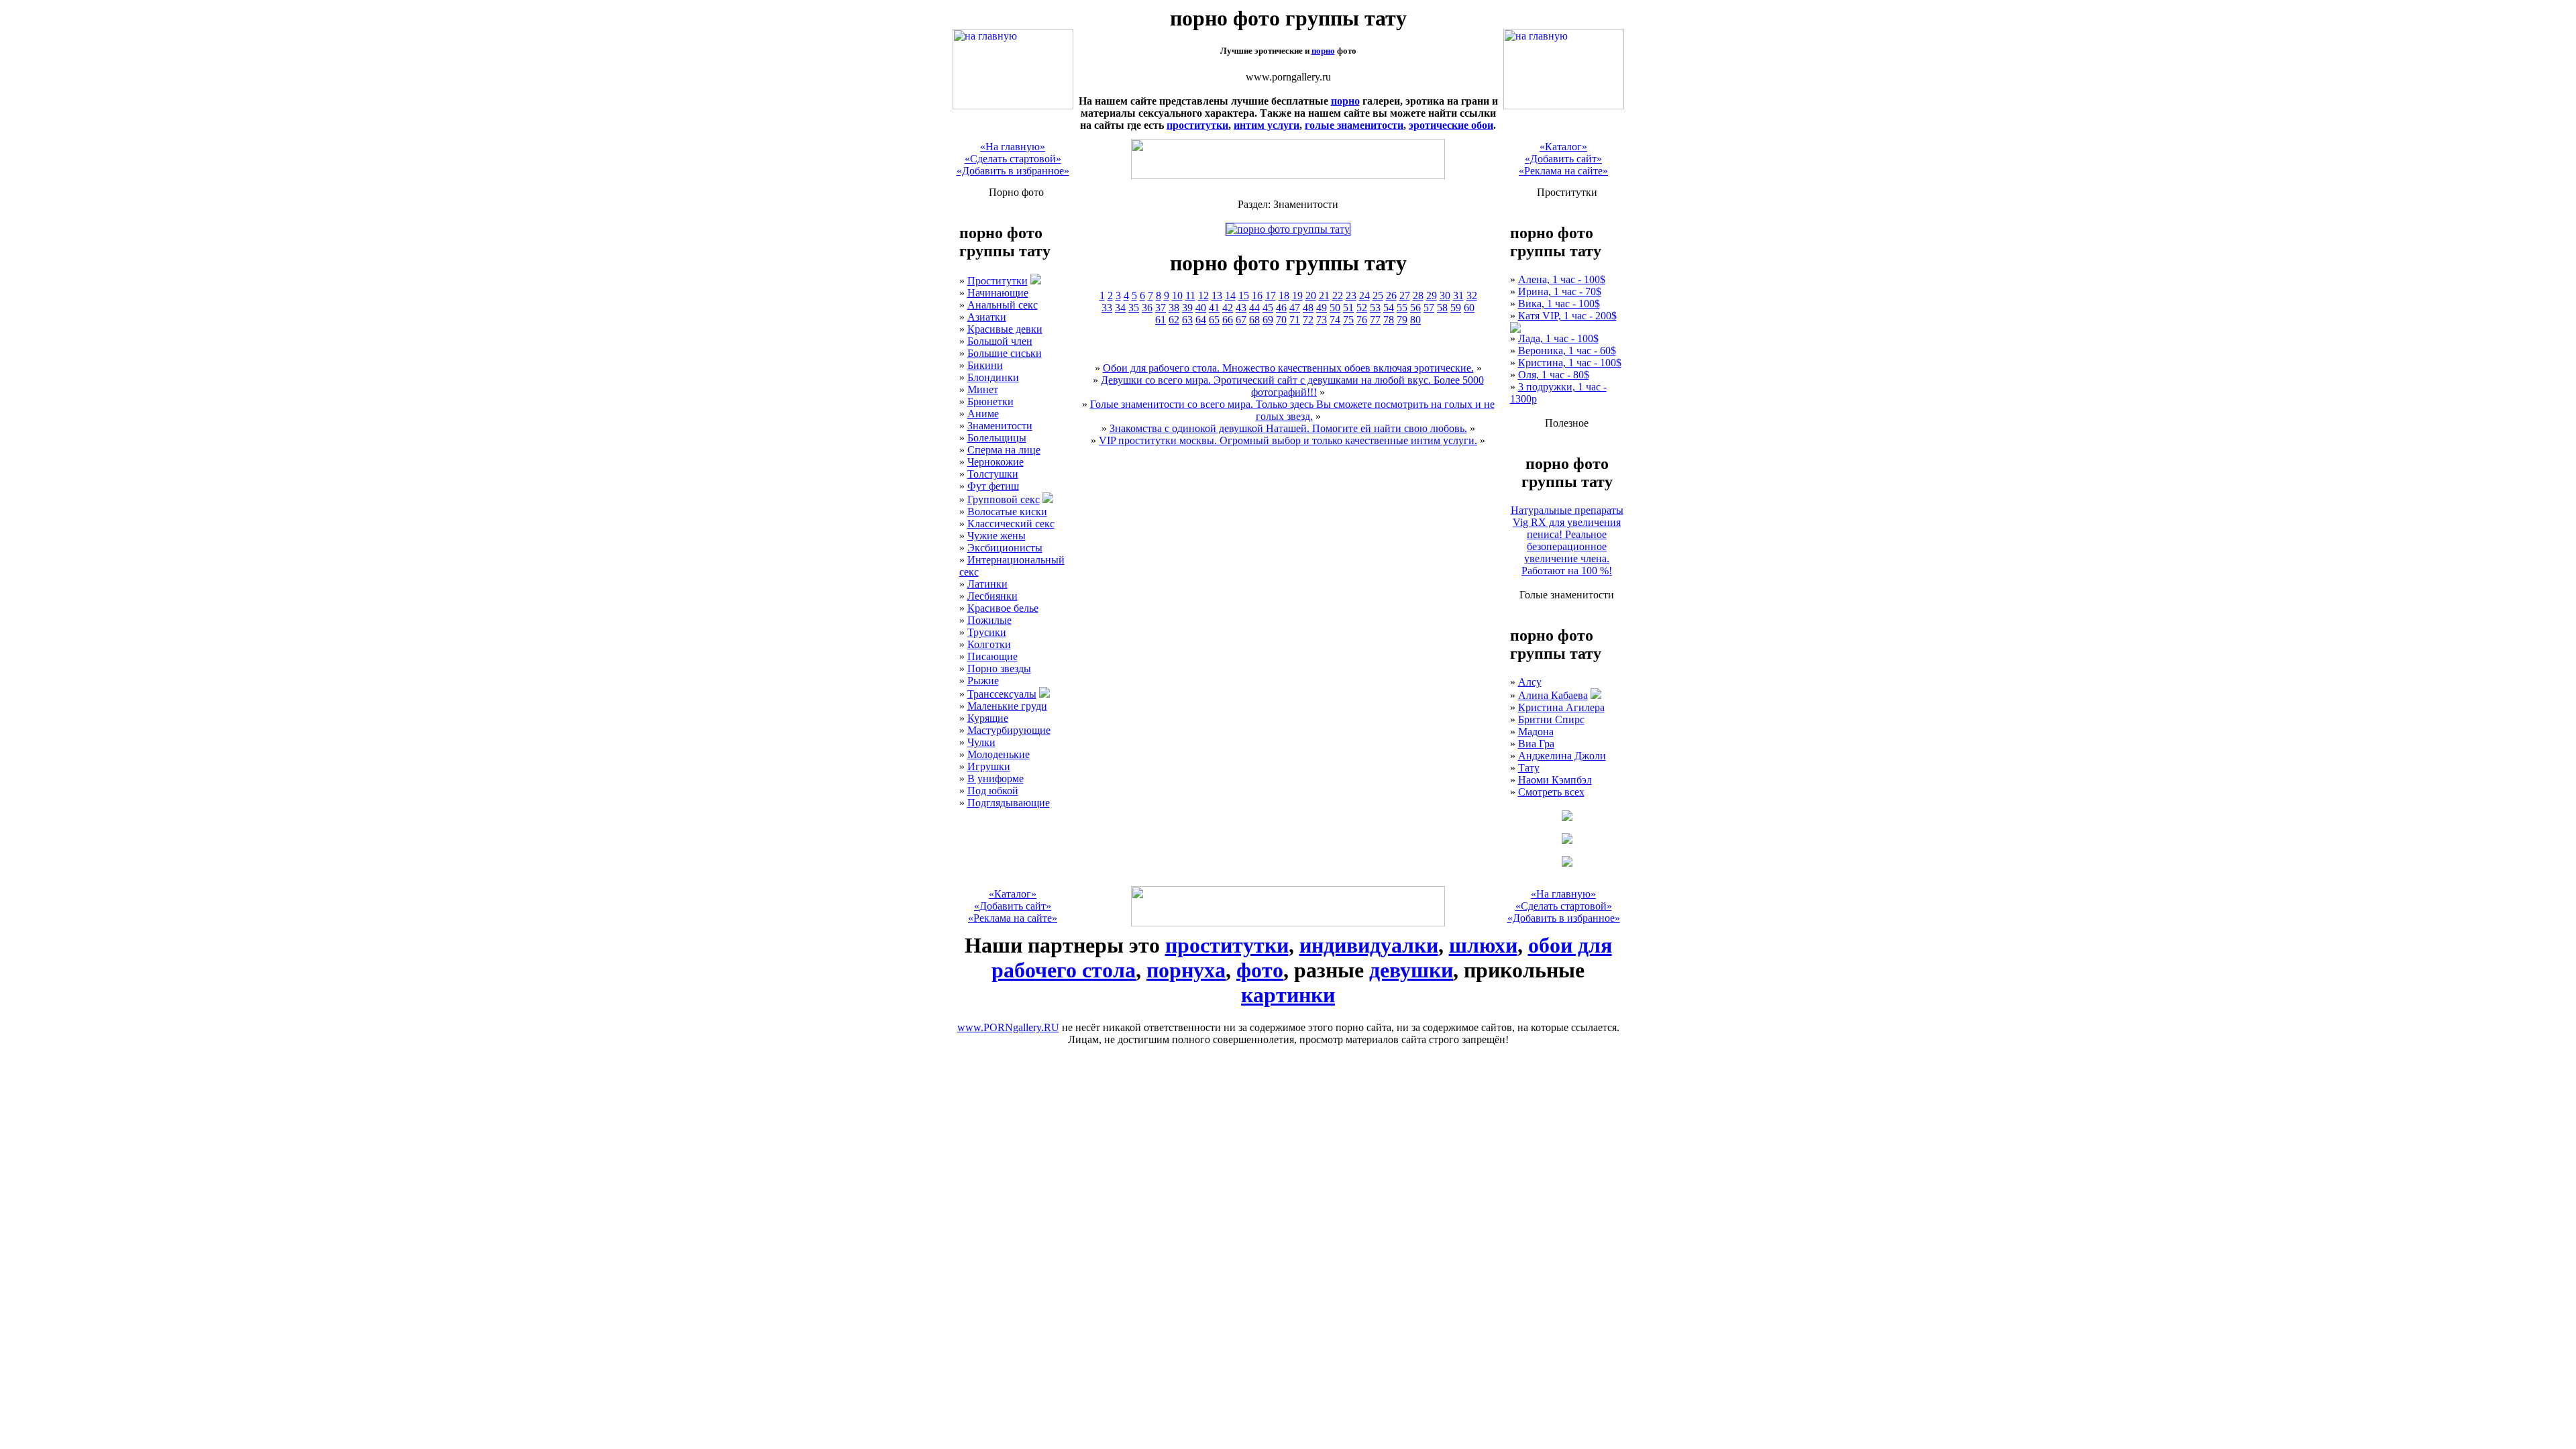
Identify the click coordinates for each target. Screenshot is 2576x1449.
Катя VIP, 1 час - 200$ (1567, 316)
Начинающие (998, 293)
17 (1271, 296)
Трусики (987, 632)
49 (1322, 308)
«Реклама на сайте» (1563, 171)
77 (1375, 320)
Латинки (987, 584)
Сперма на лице (1004, 450)
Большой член (1000, 341)
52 (1362, 308)
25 (1378, 296)
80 (1415, 320)
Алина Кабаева (1553, 695)
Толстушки (993, 474)
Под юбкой (993, 791)
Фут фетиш (993, 486)
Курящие (988, 718)
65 (1214, 320)
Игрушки (989, 766)
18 (1284, 296)
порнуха (1186, 970)
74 (1335, 320)
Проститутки (998, 281)
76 (1362, 320)
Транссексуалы (1002, 694)
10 (1177, 296)
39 (1187, 308)
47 (1295, 308)
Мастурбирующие (1009, 730)
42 (1228, 308)
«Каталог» (1563, 147)
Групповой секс (1004, 499)
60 (1469, 308)
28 (1418, 296)
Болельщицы (997, 438)
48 (1308, 308)
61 (1161, 320)
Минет (983, 389)
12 (1203, 296)
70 (1281, 320)
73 (1322, 320)
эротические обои (1451, 125)
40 (1201, 308)
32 (1472, 296)
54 (1389, 308)
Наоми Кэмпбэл (1555, 780)
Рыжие (983, 681)
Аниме (983, 414)
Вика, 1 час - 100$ (1559, 304)
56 (1415, 308)
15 (1244, 296)
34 (1120, 308)
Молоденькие (999, 754)
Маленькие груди (1007, 706)
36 (1147, 308)
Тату (1529, 768)
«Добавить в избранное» (1013, 171)
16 (1257, 296)
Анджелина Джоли (1562, 756)
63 (1187, 320)
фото (1260, 970)
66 (1228, 320)
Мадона (1536, 732)
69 (1268, 320)
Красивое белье (1003, 608)
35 (1134, 308)
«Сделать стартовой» (1013, 159)
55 (1402, 308)
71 (1295, 320)
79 (1402, 320)
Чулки (981, 742)
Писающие (992, 656)
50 (1335, 308)
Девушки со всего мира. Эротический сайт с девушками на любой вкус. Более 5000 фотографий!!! (1292, 386)
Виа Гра (1536, 744)
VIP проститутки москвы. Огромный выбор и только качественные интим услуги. (1288, 440)
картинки (1288, 995)
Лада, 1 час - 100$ (1558, 338)
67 (1241, 320)
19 (1297, 296)
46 (1281, 308)
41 (1214, 308)
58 (1442, 308)
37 (1161, 308)
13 (1217, 296)
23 (1351, 296)
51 (1348, 308)
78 (1389, 320)
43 (1241, 308)
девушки (1411, 970)
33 (1107, 308)
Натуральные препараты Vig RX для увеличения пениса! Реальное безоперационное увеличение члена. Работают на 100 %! (1567, 540)
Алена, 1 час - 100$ (1562, 279)
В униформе (996, 779)
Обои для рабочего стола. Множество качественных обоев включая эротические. (1288, 368)
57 (1429, 308)
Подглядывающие (1009, 803)
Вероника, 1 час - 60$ (1567, 351)
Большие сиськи (1005, 353)
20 (1311, 296)
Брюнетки (990, 401)
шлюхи (1483, 945)
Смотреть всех (1551, 792)
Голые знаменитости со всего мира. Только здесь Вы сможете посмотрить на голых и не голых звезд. (1292, 410)
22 (1338, 296)
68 (1254, 320)
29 (1432, 296)
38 (1174, 308)
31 (1458, 296)
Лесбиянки (992, 596)
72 (1308, 320)
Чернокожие (996, 462)
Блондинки (993, 377)
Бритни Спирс (1551, 719)
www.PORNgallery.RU (1008, 1027)
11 (1190, 296)
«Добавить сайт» (1563, 159)
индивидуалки (1369, 945)
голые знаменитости (1354, 125)
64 (1201, 320)
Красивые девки (1005, 329)
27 (1405, 296)
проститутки (1197, 125)
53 (1375, 308)
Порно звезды (999, 668)
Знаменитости (1000, 426)
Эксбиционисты (1005, 548)
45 (1268, 308)
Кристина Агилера (1561, 707)
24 (1364, 296)
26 (1391, 296)
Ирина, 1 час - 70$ (1560, 291)
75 (1348, 320)
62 (1174, 320)
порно (1323, 51)
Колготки (989, 644)
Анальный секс (1003, 305)
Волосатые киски (1007, 512)
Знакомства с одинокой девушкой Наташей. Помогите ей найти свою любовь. (1288, 428)
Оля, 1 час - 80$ (1554, 375)
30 (1445, 296)
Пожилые (989, 620)
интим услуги (1267, 125)
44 (1254, 308)
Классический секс (1011, 524)
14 (1230, 296)
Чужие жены (997, 536)
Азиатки (987, 317)
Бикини (985, 365)
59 (1456, 308)
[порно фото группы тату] (1013, 106)
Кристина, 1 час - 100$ (1570, 363)
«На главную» (1013, 147)
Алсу (1530, 682)
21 (1324, 296)
